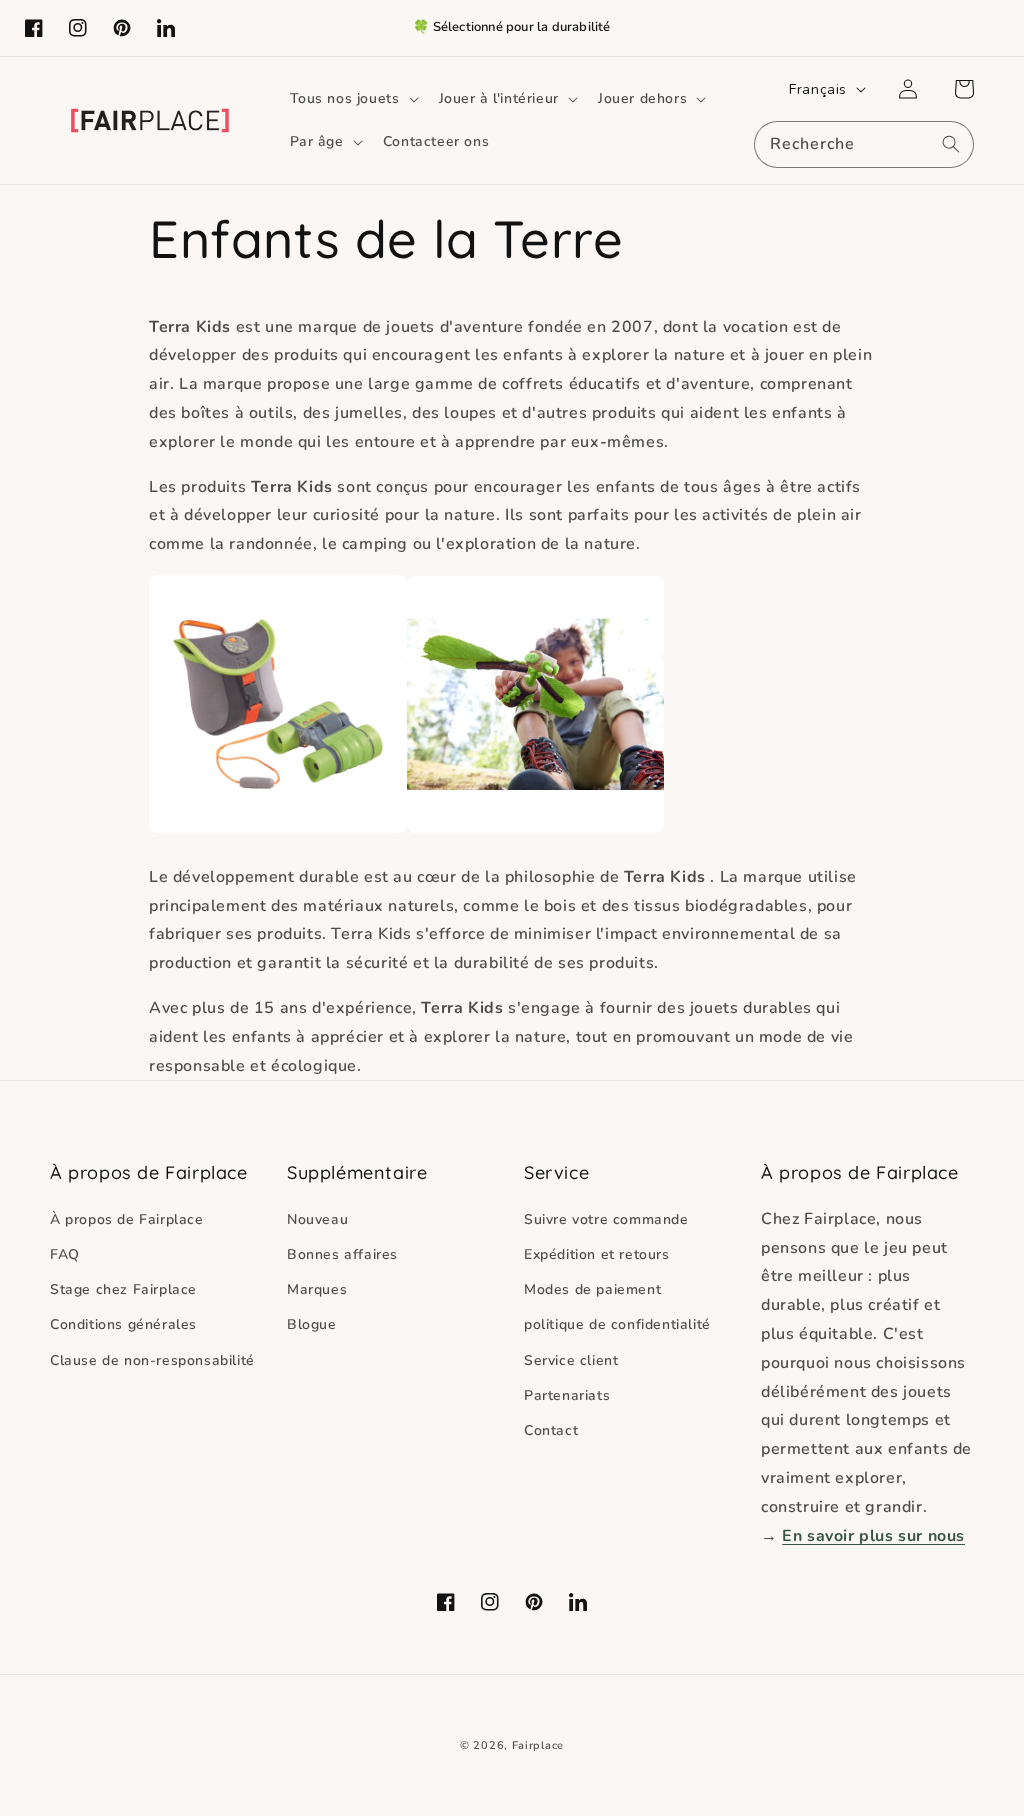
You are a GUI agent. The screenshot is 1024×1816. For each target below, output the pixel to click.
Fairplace (538, 1745)
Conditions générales (123, 1324)
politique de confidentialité (617, 1324)
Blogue (312, 1324)
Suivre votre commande (606, 1219)
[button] (352, 99)
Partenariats (567, 1395)
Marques (317, 1289)
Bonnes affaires (342, 1254)
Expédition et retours (597, 1254)
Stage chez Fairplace (123, 1289)
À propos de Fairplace (127, 1219)
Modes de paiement (592, 1289)
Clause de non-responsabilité (152, 1360)
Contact (551, 1430)
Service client (571, 1360)
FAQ (65, 1254)
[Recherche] (951, 144)
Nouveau (317, 1219)
